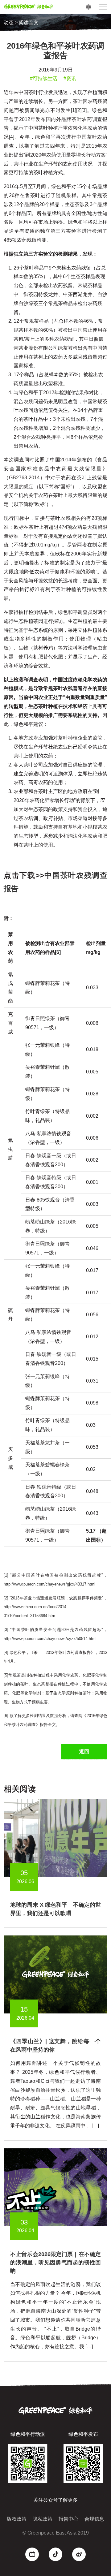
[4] (12, 137)
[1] (74, 110)
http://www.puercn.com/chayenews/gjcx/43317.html (49, 1584)
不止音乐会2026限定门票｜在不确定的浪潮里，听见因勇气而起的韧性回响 (55, 2263)
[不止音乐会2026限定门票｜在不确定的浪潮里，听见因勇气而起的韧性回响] (55, 2187)
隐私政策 (43, 2519)
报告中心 (68, 2519)
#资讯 (70, 78)
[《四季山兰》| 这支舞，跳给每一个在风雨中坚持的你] (55, 1974)
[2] (79, 110)
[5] (29, 213)
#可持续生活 (44, 78)
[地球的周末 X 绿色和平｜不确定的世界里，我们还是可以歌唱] (55, 1838)
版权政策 (17, 2519)
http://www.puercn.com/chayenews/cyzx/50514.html (50, 1639)
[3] (84, 110)
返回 (84, 1752)
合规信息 (94, 2519)
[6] (6, 1716)
